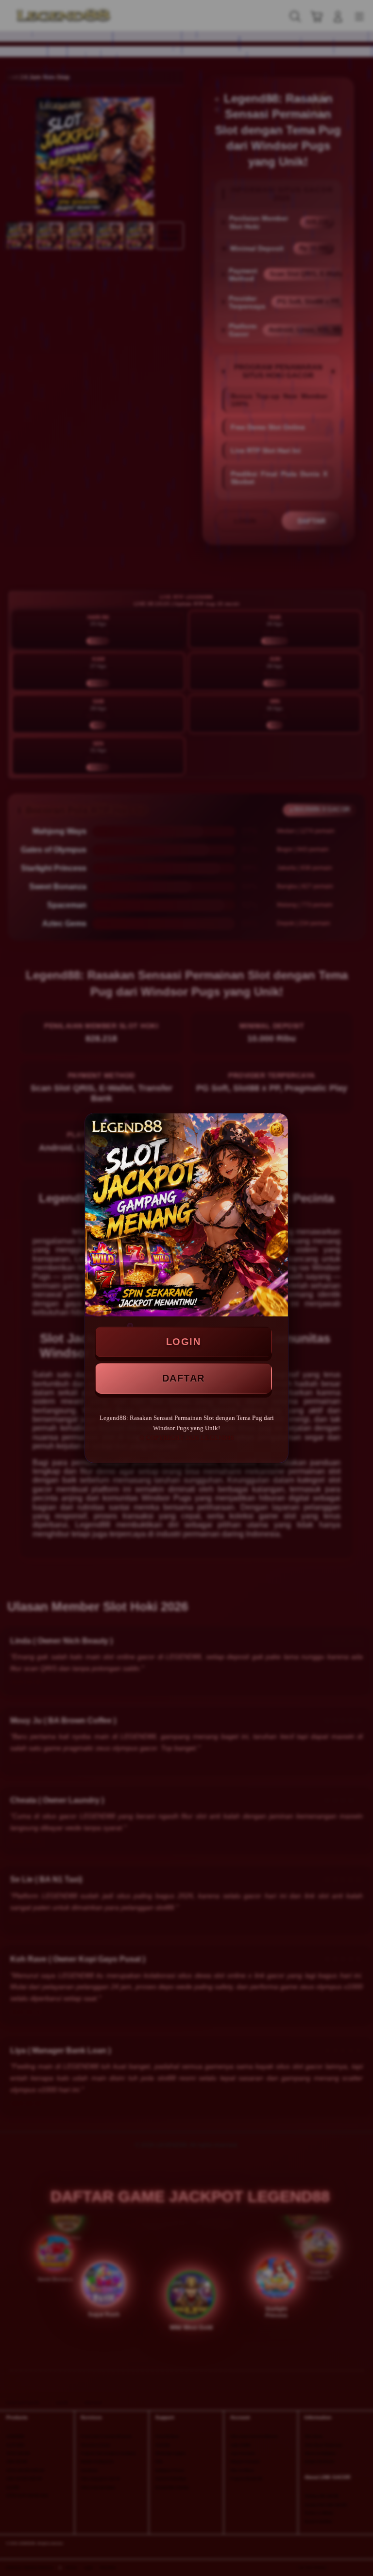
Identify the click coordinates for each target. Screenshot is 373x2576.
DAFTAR (184, 1378)
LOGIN (184, 1342)
